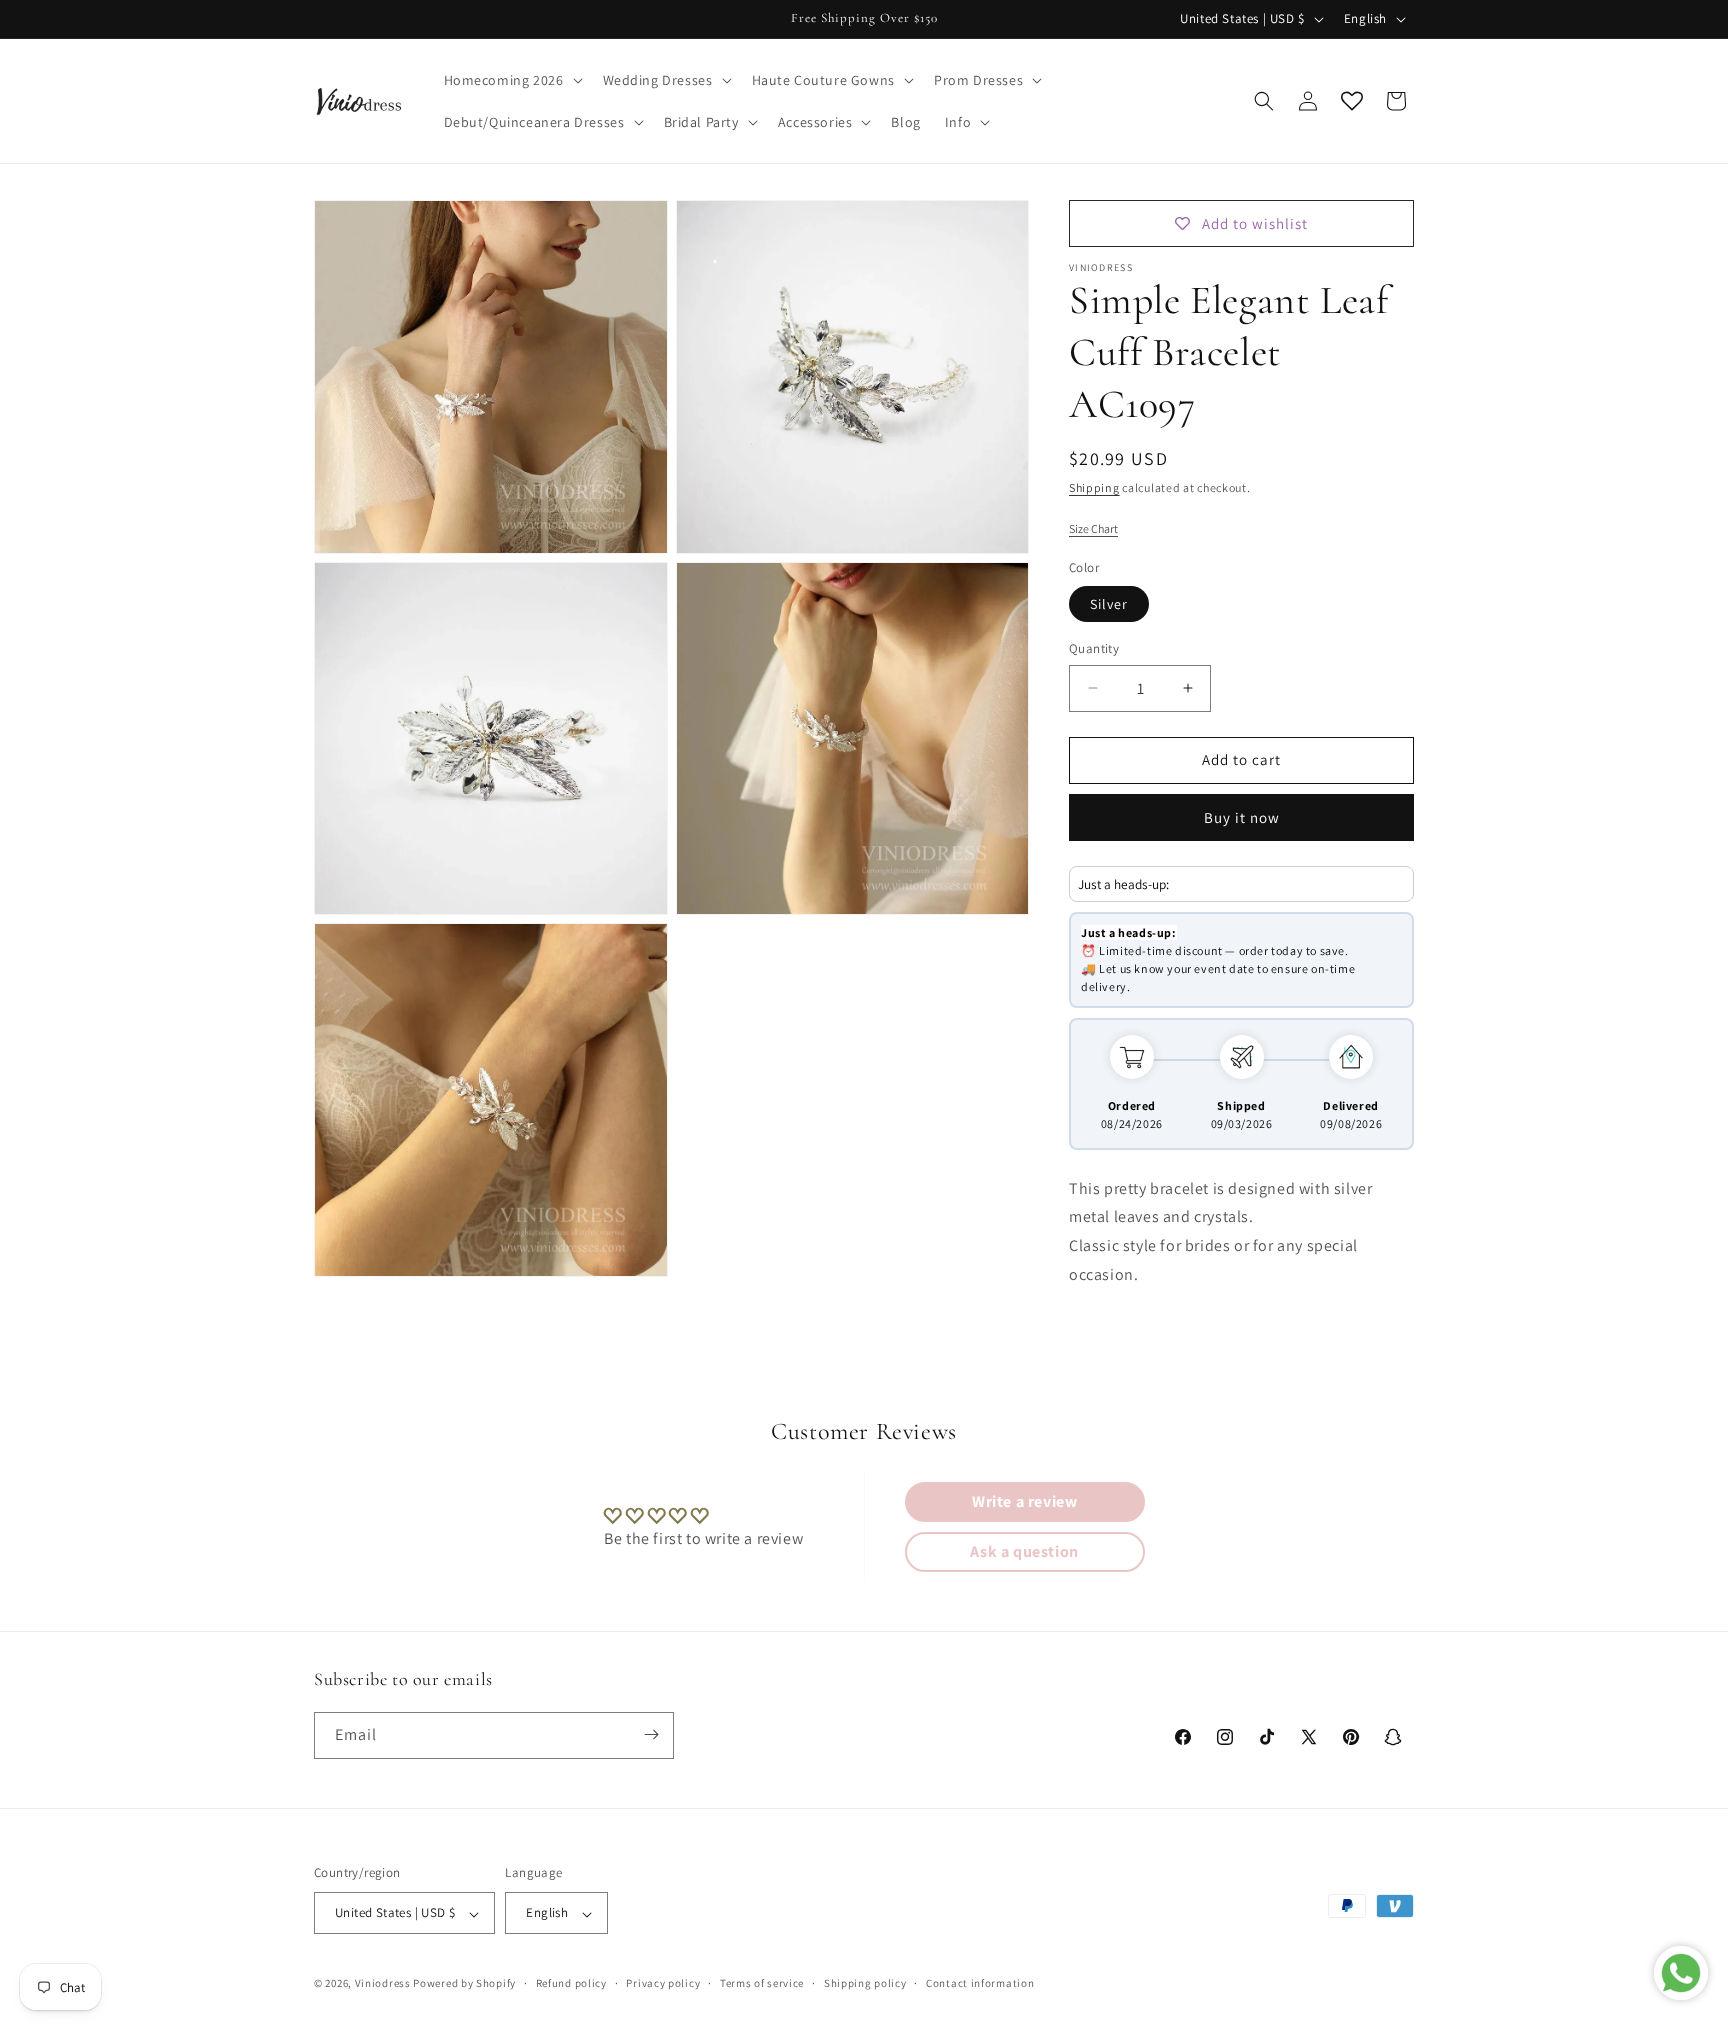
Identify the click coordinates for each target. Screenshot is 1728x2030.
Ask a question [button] (1024, 1551)
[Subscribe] (651, 1734)
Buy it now (1242, 817)
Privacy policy (663, 1983)
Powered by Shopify (464, 1984)
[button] (511, 80)
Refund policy (571, 1983)
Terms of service (762, 1983)
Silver (1109, 604)
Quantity (1094, 648)
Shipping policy (865, 1983)
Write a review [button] (1024, 1501)
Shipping (1094, 487)
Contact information (980, 1983)
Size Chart (1093, 528)
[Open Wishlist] (1352, 101)
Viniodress (383, 1984)
